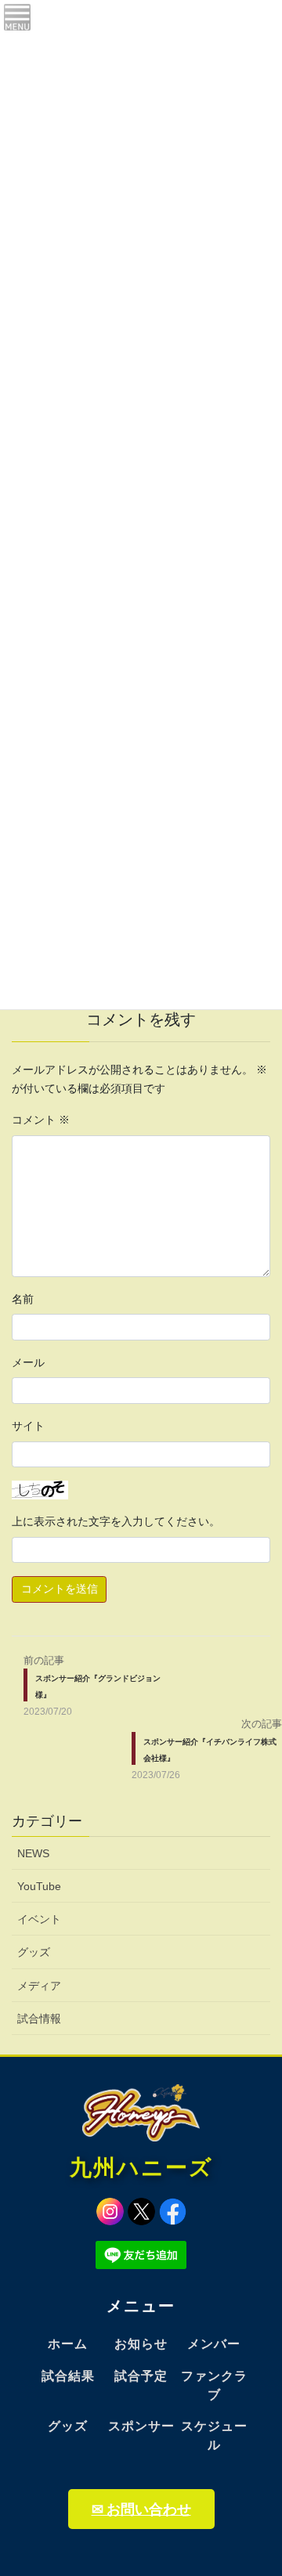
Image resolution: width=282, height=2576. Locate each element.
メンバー (214, 2344)
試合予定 (141, 2376)
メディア (39, 1986)
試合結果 (68, 2376)
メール (28, 1362)
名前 (23, 1299)
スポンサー (141, 2426)
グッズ (34, 1952)
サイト (28, 1426)
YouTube (39, 1886)
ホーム (68, 2344)
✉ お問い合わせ (141, 2509)
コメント (41, 1120)
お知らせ (141, 2344)
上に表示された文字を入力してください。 (116, 1521)
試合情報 (39, 2019)
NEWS (33, 1853)
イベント (39, 1919)
